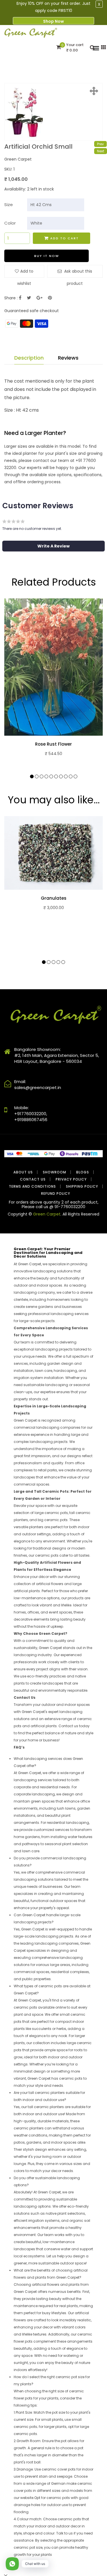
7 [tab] (61, 776)
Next (101, 151)
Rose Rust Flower (53, 744)
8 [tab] (66, 776)
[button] (53, 546)
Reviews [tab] (68, 358)
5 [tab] (51, 776)
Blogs (83, 1172)
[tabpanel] (53, 685)
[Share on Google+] (40, 298)
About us (23, 1172)
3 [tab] (42, 776)
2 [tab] (37, 776)
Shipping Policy (82, 1186)
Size (9, 205)
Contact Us (33, 1179)
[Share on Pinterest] (50, 298)
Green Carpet (47, 1214)
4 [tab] (46, 776)
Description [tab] (29, 358)
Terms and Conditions (32, 1186)
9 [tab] (71, 776)
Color (10, 223)
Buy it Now (47, 256)
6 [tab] (56, 776)
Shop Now (53, 21)
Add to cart (64, 238)
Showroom (54, 1172)
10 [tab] (75, 776)
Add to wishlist (25, 273)
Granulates (54, 898)
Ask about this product (78, 273)
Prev (100, 144)
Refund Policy (56, 1193)
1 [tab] (32, 776)
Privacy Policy (71, 1179)
